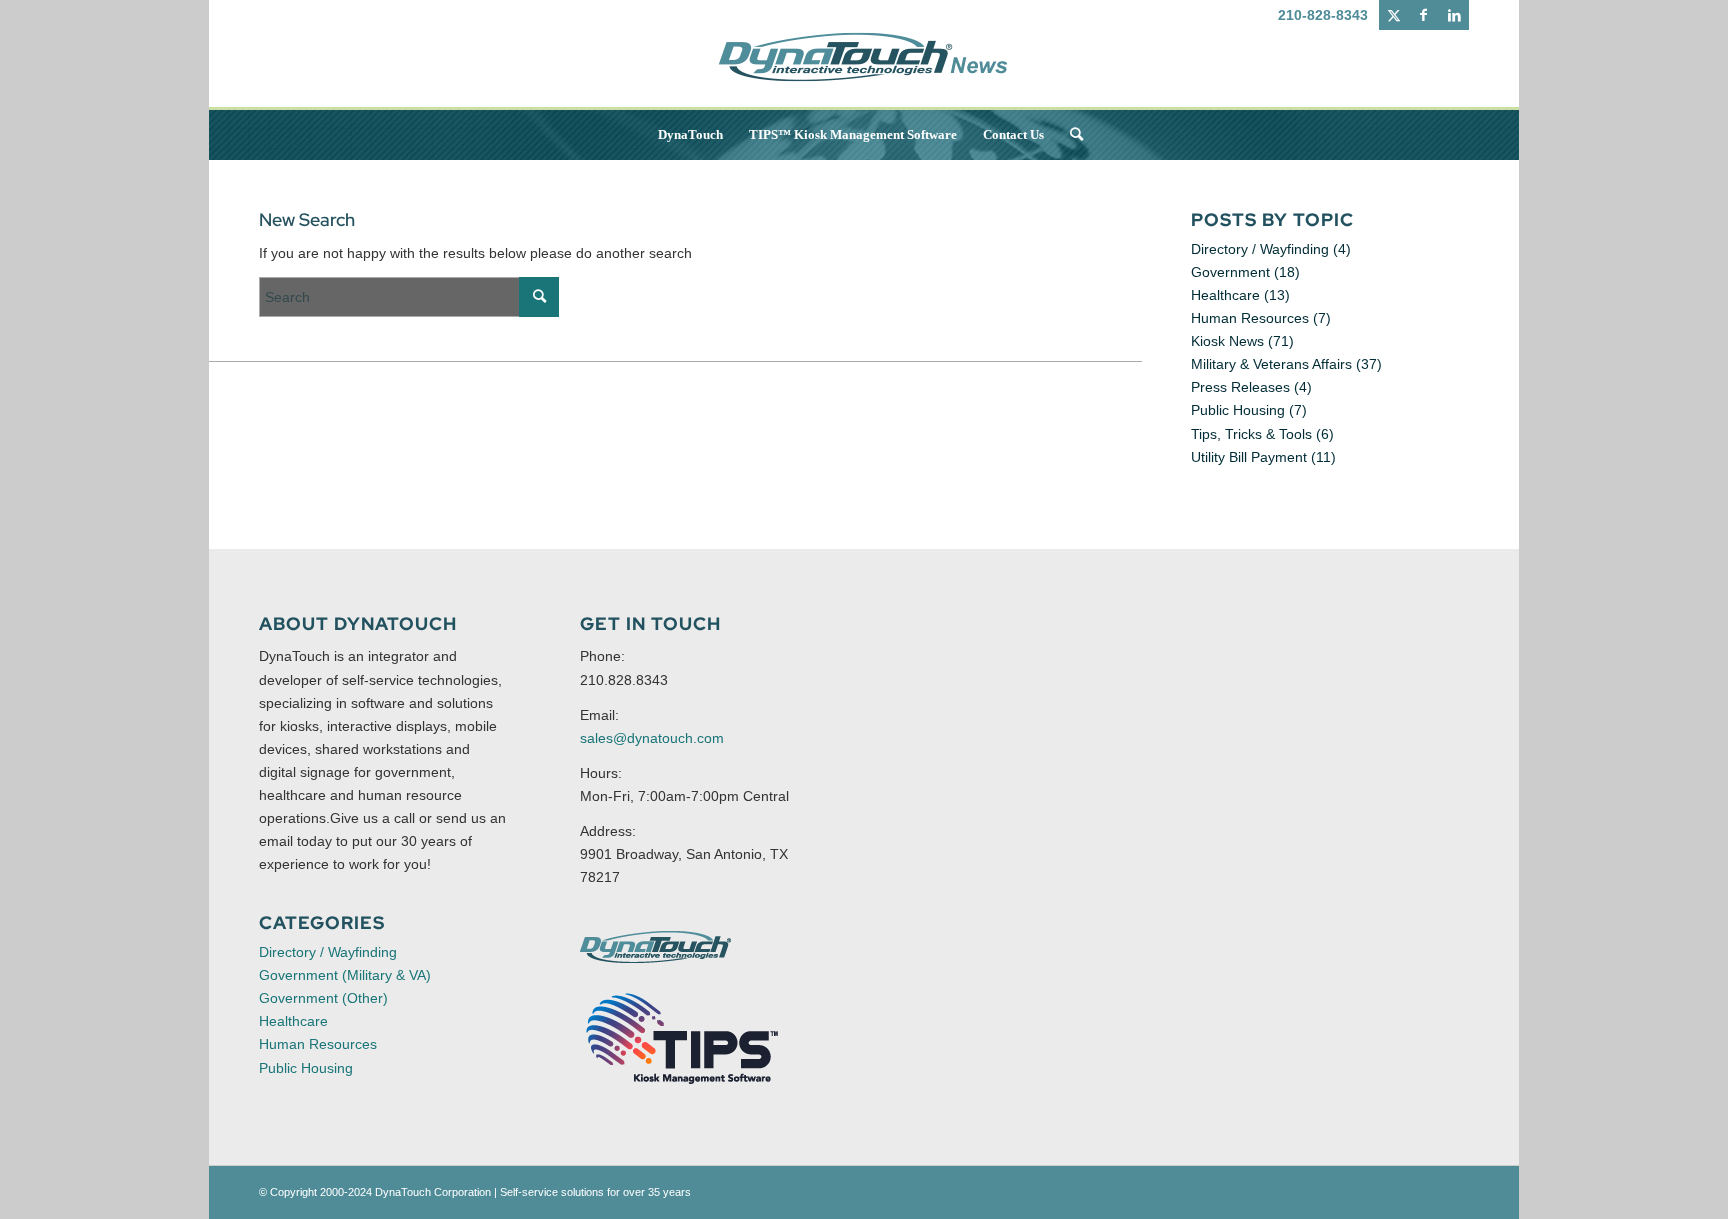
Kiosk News (1227, 341)
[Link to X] (1393, 15)
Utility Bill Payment (1249, 457)
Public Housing (1238, 410)
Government (1230, 272)
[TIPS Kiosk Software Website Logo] (683, 1039)
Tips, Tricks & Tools (1251, 434)
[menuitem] (690, 135)
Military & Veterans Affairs (1271, 364)
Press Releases (1240, 387)
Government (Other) (323, 998)
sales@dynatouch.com (652, 738)
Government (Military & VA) (345, 975)
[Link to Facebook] (1423, 15)
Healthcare (1225, 295)
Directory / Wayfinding (1260, 249)
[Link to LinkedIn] (1454, 15)
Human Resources (1250, 318)
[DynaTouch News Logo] (864, 70)
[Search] (1070, 135)
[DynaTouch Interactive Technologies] (655, 947)
